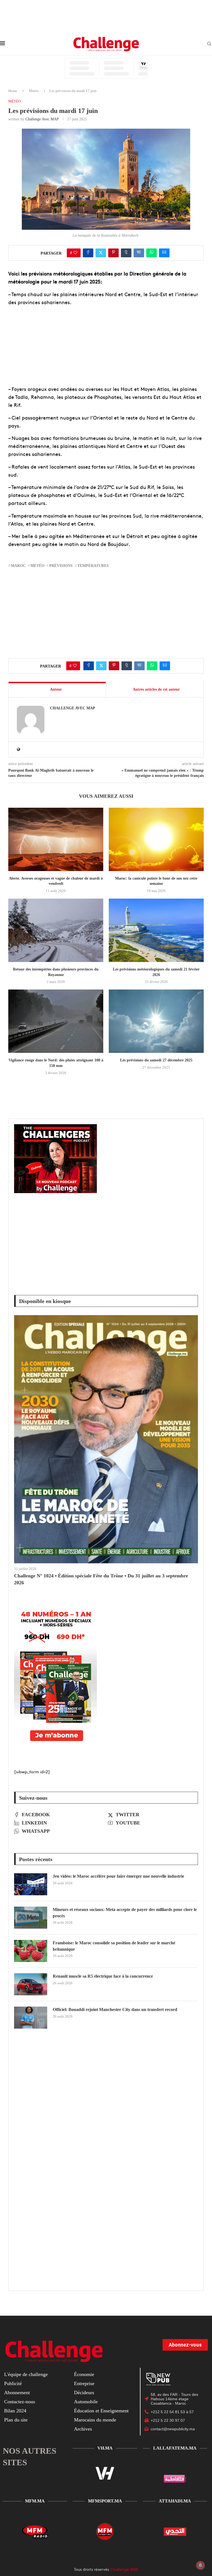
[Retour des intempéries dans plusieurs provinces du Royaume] (56, 930)
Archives (83, 2429)
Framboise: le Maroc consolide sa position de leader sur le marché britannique (114, 1946)
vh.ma (105, 2448)
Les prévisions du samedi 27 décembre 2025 (156, 1060)
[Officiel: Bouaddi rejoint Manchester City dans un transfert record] (31, 2018)
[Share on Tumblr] (126, 253)
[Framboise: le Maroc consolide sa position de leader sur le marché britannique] (31, 1951)
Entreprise (84, 2383)
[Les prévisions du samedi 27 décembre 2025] (156, 1021)
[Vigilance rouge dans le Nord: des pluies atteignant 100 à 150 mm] (56, 1021)
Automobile (86, 2402)
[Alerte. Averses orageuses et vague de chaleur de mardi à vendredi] (56, 839)
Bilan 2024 (15, 2411)
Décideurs (84, 2393)
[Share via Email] (164, 253)
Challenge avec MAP (42, 119)
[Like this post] (75, 253)
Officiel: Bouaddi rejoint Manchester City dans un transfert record (115, 2009)
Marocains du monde (95, 2420)
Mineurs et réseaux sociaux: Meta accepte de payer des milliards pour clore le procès (125, 1913)
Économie (84, 2374)
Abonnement (17, 2393)
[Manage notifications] (200, 2565)
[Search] (209, 44)
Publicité (13, 2383)
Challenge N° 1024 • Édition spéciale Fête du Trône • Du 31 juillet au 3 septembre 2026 (101, 1579)
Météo (34, 91)
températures (93, 566)
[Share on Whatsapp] (152, 253)
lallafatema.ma (175, 2448)
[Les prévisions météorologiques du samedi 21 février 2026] (156, 930)
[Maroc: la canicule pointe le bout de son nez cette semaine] (156, 839)
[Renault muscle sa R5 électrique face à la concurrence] (31, 1984)
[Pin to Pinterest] (113, 253)
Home (13, 91)
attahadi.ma (175, 2501)
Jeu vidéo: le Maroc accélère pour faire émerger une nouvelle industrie (118, 1876)
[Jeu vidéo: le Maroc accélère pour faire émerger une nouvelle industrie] (31, 1884)
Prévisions (61, 566)
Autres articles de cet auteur (156, 689)
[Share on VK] (139, 253)
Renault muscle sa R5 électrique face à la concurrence (103, 1976)
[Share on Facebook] (88, 253)
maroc (18, 566)
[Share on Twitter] (101, 253)
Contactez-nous (20, 2402)
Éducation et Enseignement (101, 2411)
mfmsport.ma (105, 2501)
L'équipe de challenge (26, 2374)
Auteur (56, 689)
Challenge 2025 (124, 2569)
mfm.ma (35, 2501)
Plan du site (16, 2420)
